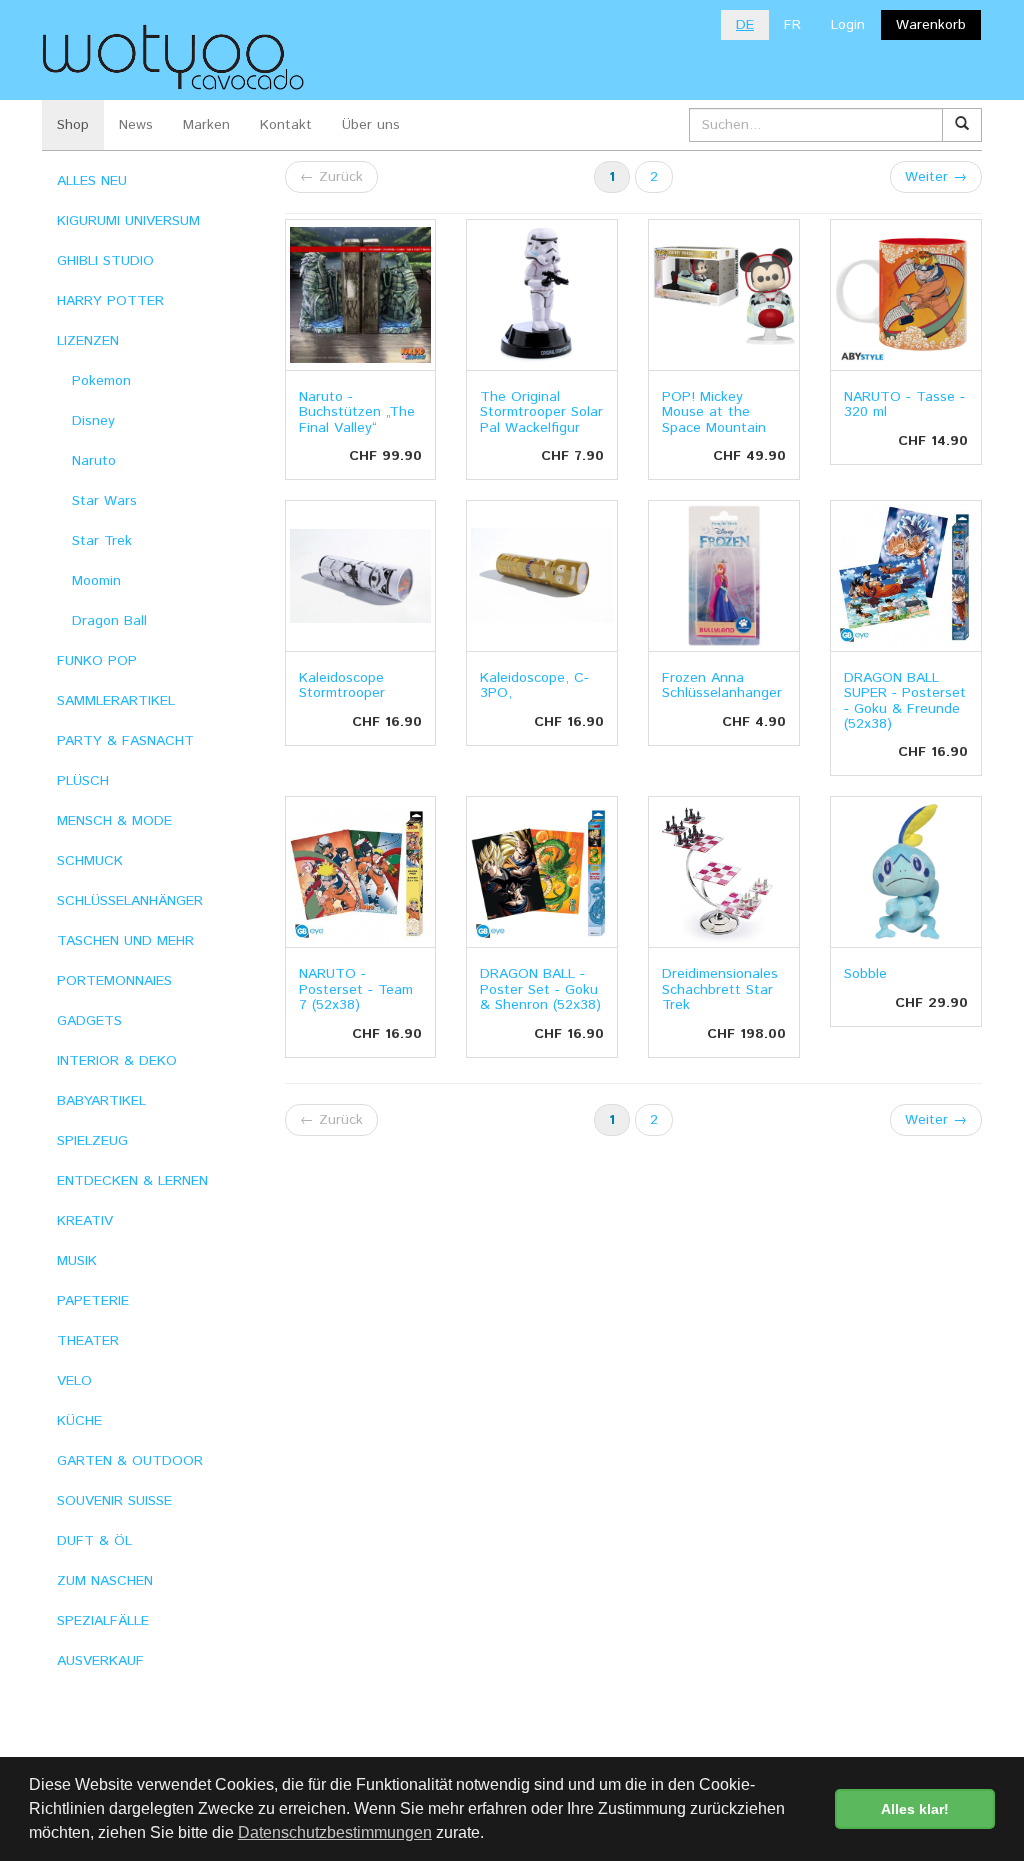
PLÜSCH (83, 781)
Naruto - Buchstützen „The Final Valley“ (357, 412)
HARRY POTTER (110, 301)
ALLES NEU (92, 181)
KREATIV (85, 1221)
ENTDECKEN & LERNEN (132, 1181)
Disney (93, 421)
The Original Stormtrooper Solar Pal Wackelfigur (541, 412)
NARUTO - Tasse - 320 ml (904, 404)
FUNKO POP (97, 661)
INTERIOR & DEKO (117, 1061)
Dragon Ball (109, 621)
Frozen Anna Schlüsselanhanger (722, 685)
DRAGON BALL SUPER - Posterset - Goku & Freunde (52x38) (905, 701)
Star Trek (102, 541)
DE (745, 25)
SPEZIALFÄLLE (103, 1621)
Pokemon (101, 381)
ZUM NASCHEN (105, 1581)
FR (792, 25)
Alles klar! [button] (915, 1809)
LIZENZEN (88, 341)
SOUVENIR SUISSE (114, 1501)
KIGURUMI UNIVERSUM (128, 221)
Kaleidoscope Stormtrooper (342, 685)
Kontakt (286, 125)
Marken (206, 125)
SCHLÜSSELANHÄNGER (130, 901)
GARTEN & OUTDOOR (130, 1461)
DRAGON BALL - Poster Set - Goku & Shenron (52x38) (540, 989)
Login (848, 25)
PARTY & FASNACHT (125, 741)
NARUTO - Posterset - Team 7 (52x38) (356, 989)
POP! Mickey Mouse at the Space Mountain (714, 412)
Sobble (865, 974)
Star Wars (104, 501)
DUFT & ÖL (94, 1541)
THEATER (88, 1341)
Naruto (94, 461)
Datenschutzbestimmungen (335, 1832)
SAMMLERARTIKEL (116, 701)
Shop (73, 125)
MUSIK (77, 1261)
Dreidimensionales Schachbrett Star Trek (720, 989)
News (136, 125)
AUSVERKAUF (100, 1661)
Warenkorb (931, 25)
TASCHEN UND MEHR (125, 941)
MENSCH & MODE (114, 821)
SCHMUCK (90, 861)
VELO (74, 1381)
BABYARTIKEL (101, 1101)
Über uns (371, 125)
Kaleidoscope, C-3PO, (534, 685)
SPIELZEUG (92, 1141)
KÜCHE (79, 1421)
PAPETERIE (93, 1301)
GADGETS (89, 1021)
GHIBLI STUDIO (105, 261)
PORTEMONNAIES (114, 981)
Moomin (96, 581)
